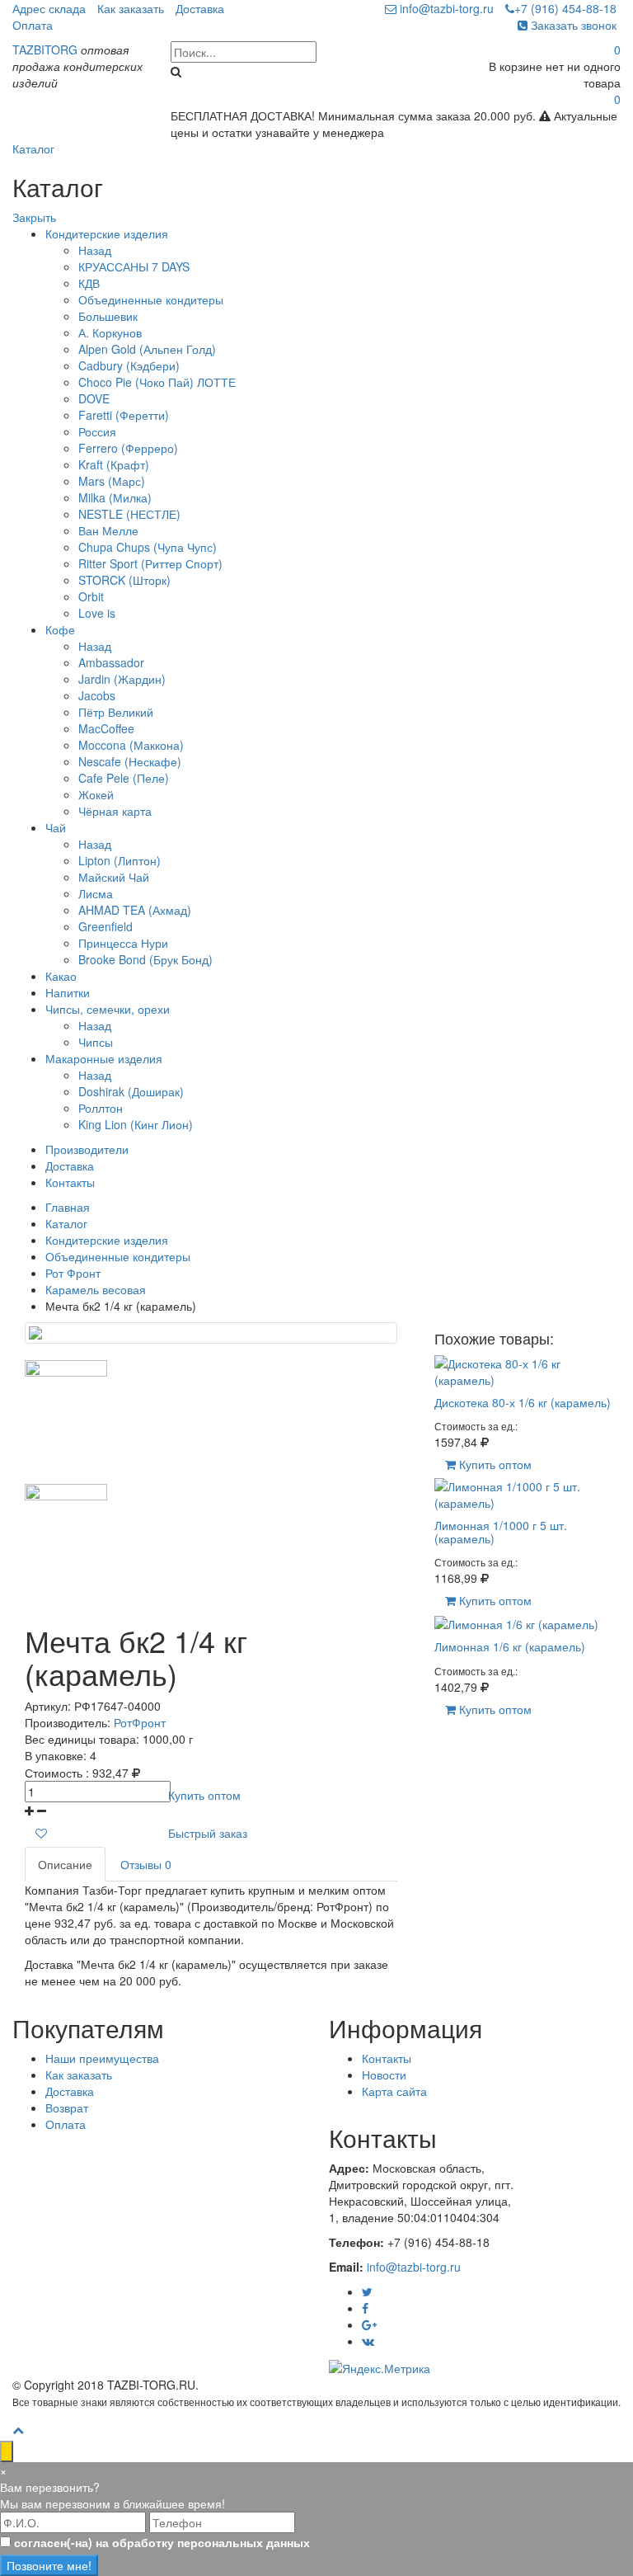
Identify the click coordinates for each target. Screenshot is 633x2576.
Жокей (96, 794)
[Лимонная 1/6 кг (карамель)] (516, 1622)
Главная (68, 1207)
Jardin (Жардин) (122, 679)
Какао (61, 976)
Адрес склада (49, 8)
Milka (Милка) (115, 497)
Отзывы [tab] (146, 1864)
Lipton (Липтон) (120, 860)
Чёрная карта (115, 811)
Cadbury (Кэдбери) (129, 365)
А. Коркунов (110, 332)
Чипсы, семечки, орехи (108, 1009)
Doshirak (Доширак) (131, 1091)
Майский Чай (114, 877)
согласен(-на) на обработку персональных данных (162, 2542)
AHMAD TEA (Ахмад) (135, 910)
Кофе (60, 629)
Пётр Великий (116, 712)
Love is (97, 613)
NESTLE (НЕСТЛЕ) (129, 514)
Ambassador (111, 662)
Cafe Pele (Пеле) (124, 778)
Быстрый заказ (208, 1833)
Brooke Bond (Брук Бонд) (145, 959)
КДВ (89, 283)
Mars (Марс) (112, 481)
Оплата (33, 25)
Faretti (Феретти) (124, 415)
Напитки (68, 992)
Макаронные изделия (104, 1058)
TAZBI (45, 49)
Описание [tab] (65, 1864)
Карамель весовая (96, 1289)
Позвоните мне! (49, 2565)
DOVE (94, 398)
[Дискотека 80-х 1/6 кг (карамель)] (527, 1369)
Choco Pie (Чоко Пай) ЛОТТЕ (157, 382)
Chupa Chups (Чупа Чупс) (148, 547)
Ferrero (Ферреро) (128, 448)
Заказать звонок (572, 25)
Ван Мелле (108, 530)
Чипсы (96, 1042)
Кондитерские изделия (107, 233)
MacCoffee (106, 728)
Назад (95, 250)
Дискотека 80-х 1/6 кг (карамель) (523, 1402)
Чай (56, 827)
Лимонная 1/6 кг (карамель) (510, 1646)
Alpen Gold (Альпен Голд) (147, 349)
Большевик (108, 316)
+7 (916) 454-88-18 (565, 8)
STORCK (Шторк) (124, 580)
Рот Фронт (73, 1273)
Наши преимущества (102, 2058)
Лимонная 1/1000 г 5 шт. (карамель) (501, 1531)
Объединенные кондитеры (151, 299)
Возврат (67, 2107)
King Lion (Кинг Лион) (136, 1124)
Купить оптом (204, 1795)
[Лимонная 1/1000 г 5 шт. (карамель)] (527, 1493)
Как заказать (131, 8)
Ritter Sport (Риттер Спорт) (150, 563)
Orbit (91, 596)
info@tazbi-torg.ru (445, 8)
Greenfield (105, 926)
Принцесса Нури (123, 943)
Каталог (33, 148)
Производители (87, 1149)
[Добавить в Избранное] (41, 1833)
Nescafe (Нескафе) (130, 761)
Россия (97, 431)
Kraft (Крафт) (114, 464)
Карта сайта (394, 2091)
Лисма (96, 893)
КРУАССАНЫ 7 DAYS (134, 266)
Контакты (70, 1182)
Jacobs (97, 695)
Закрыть (34, 217)
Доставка (200, 8)
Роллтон (101, 1108)
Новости (384, 2074)
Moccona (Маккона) (131, 745)
